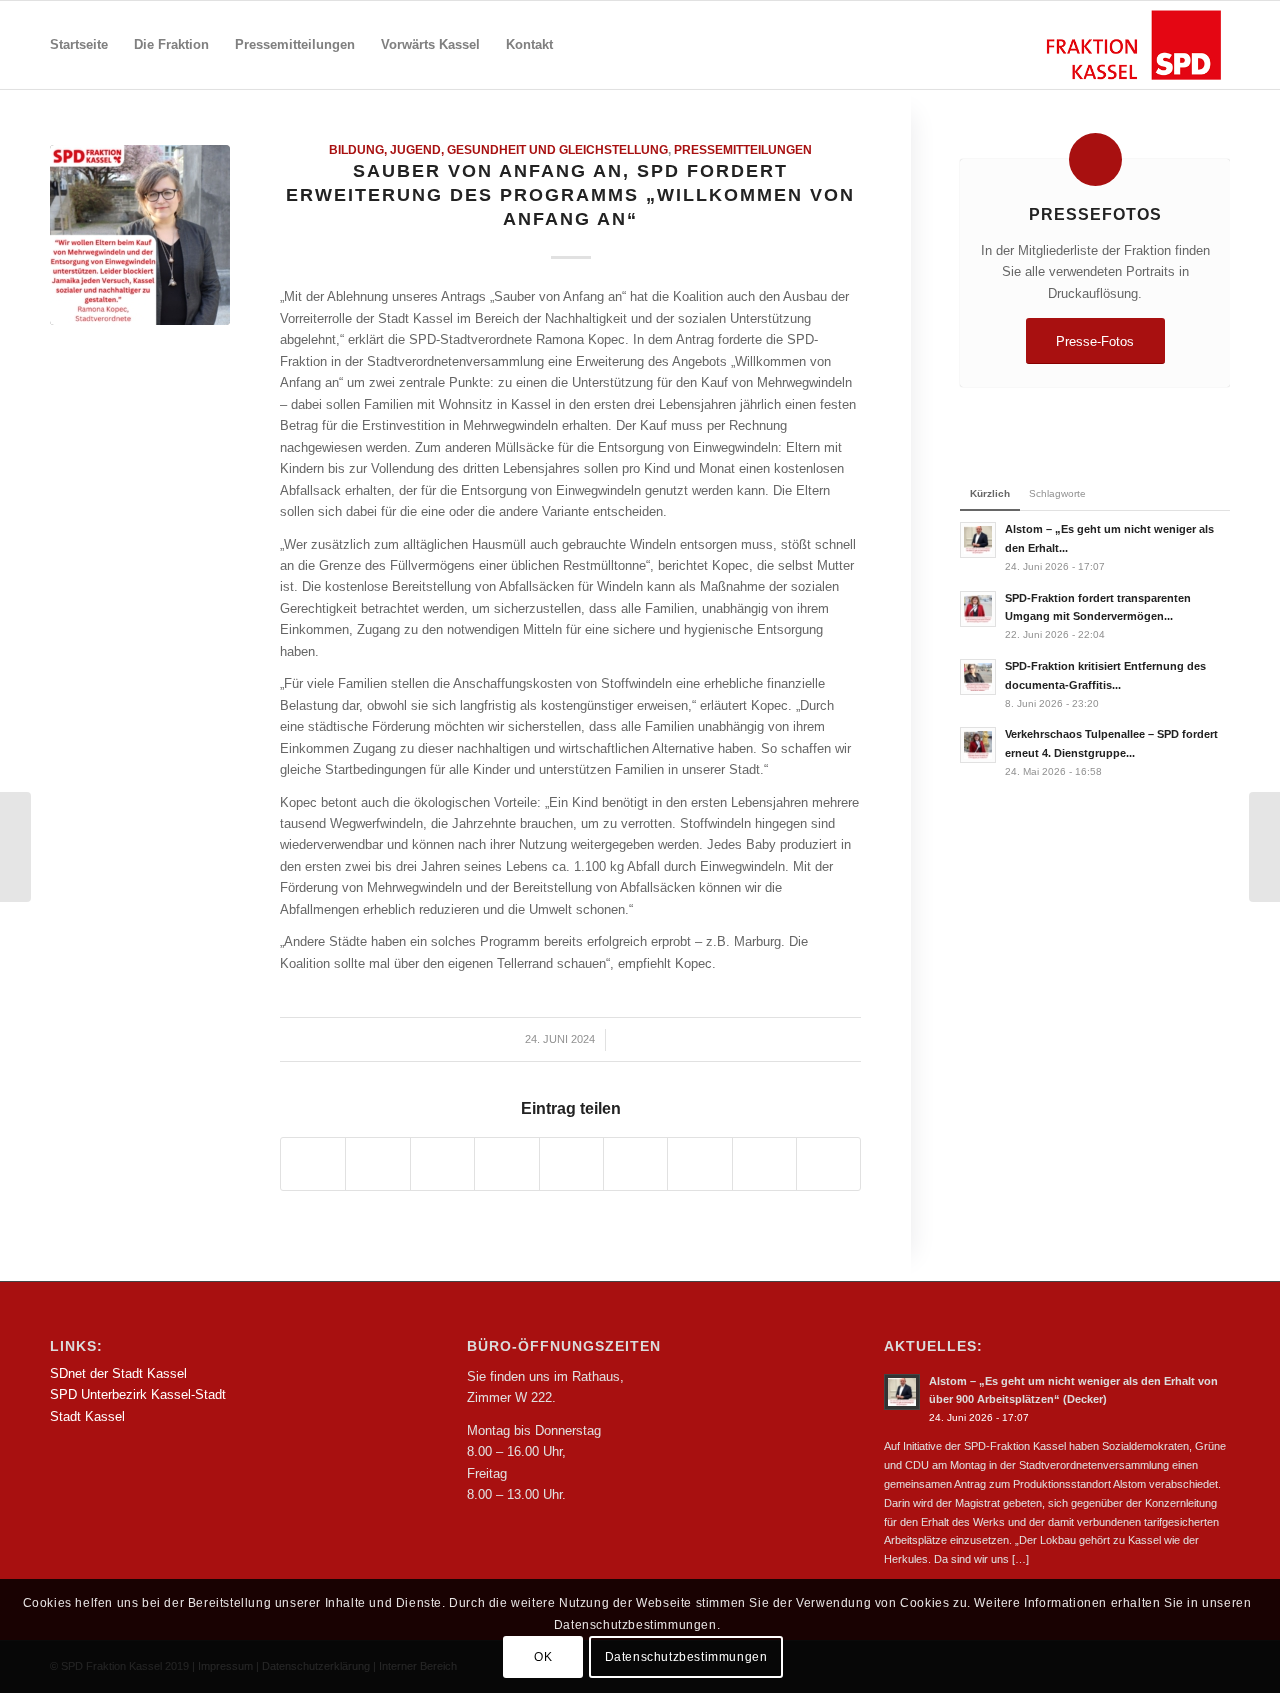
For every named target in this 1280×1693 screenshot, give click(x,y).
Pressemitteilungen (743, 149)
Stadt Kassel (87, 1416)
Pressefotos (1095, 214)
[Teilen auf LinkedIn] (571, 1163)
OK (543, 1658)
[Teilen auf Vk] (699, 1163)
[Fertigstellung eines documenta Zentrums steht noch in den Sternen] (1264, 847)
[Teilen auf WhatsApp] (442, 1163)
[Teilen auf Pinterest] (506, 1163)
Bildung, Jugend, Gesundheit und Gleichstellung (498, 149)
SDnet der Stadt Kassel (118, 1373)
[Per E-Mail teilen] (828, 1163)
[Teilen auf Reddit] (764, 1163)
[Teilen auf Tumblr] (635, 1163)
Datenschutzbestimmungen (686, 1658)
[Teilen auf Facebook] (313, 1163)
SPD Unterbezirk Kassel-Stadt (138, 1394)
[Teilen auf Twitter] (377, 1163)
